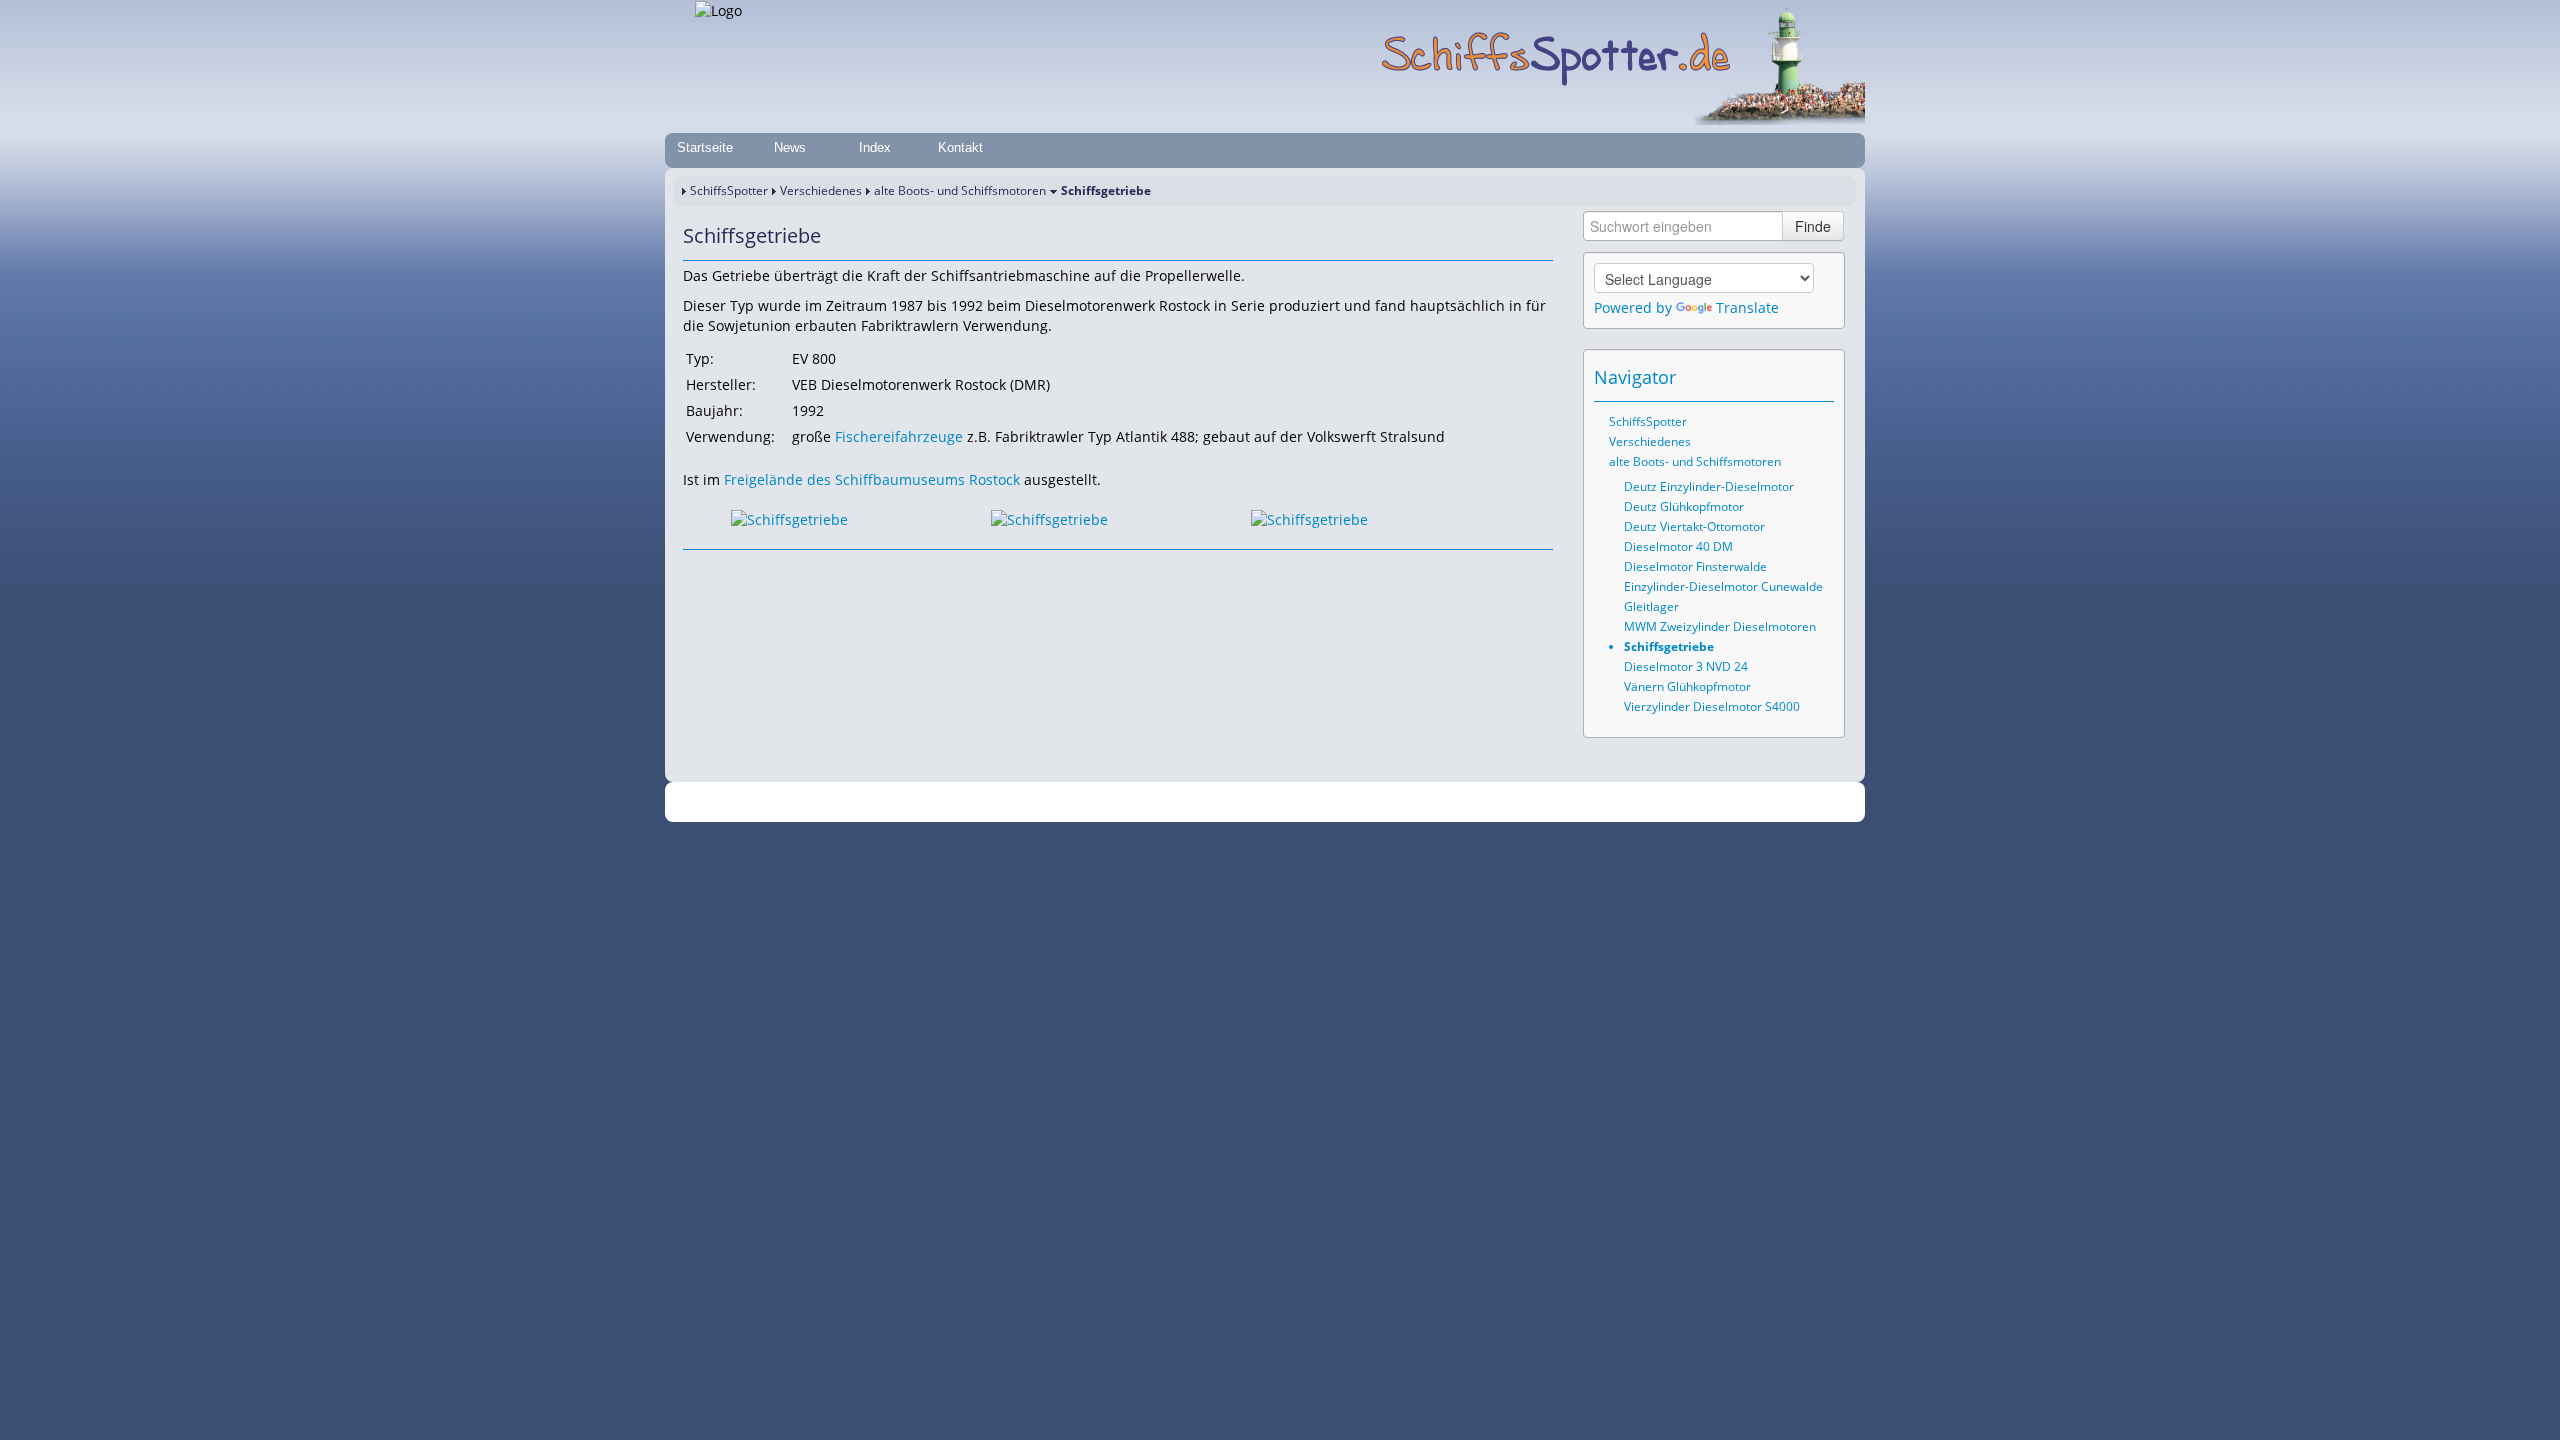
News (790, 147)
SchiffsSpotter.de (990, 802)
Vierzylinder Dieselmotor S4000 (1712, 706)
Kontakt (960, 147)
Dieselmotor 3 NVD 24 (1686, 666)
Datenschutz (1162, 802)
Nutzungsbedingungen (1273, 802)
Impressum (1082, 802)
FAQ (1360, 802)
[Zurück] (725, 569)
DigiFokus (1504, 802)
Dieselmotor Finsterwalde (1695, 566)
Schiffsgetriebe (1669, 646)
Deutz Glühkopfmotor (1684, 506)
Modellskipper (1424, 802)
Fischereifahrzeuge (899, 436)
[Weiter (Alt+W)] (1820, 377)
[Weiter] (753, 569)
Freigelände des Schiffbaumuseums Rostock (872, 479)
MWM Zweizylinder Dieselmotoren (1720, 626)
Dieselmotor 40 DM (1678, 546)
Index (875, 147)
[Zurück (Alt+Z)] (1792, 377)
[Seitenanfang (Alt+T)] (697, 569)
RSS (1554, 802)
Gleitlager (1651, 606)
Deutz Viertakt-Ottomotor (1694, 526)
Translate (1747, 307)
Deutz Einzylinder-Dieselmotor (1709, 486)
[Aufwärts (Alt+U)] (1764, 377)
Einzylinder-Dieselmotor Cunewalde (1723, 586)
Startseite (705, 147)
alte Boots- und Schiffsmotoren (960, 190)
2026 (925, 802)
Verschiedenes (821, 190)
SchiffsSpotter (729, 190)
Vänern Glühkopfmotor (1687, 686)
